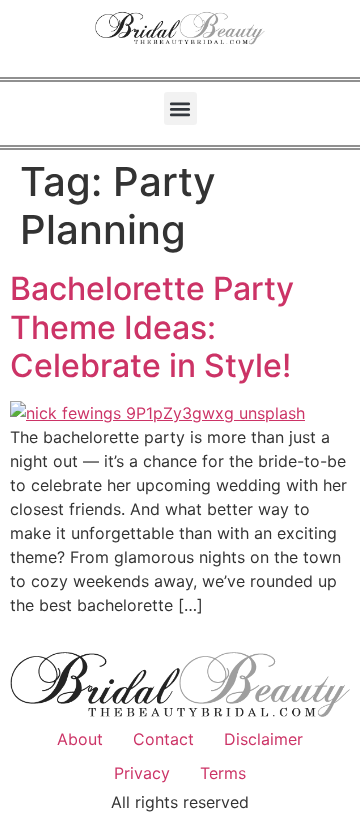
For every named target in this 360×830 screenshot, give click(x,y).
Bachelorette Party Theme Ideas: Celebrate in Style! (152, 327)
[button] (180, 108)
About (80, 739)
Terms (223, 773)
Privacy (142, 773)
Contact (163, 739)
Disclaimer (263, 739)
